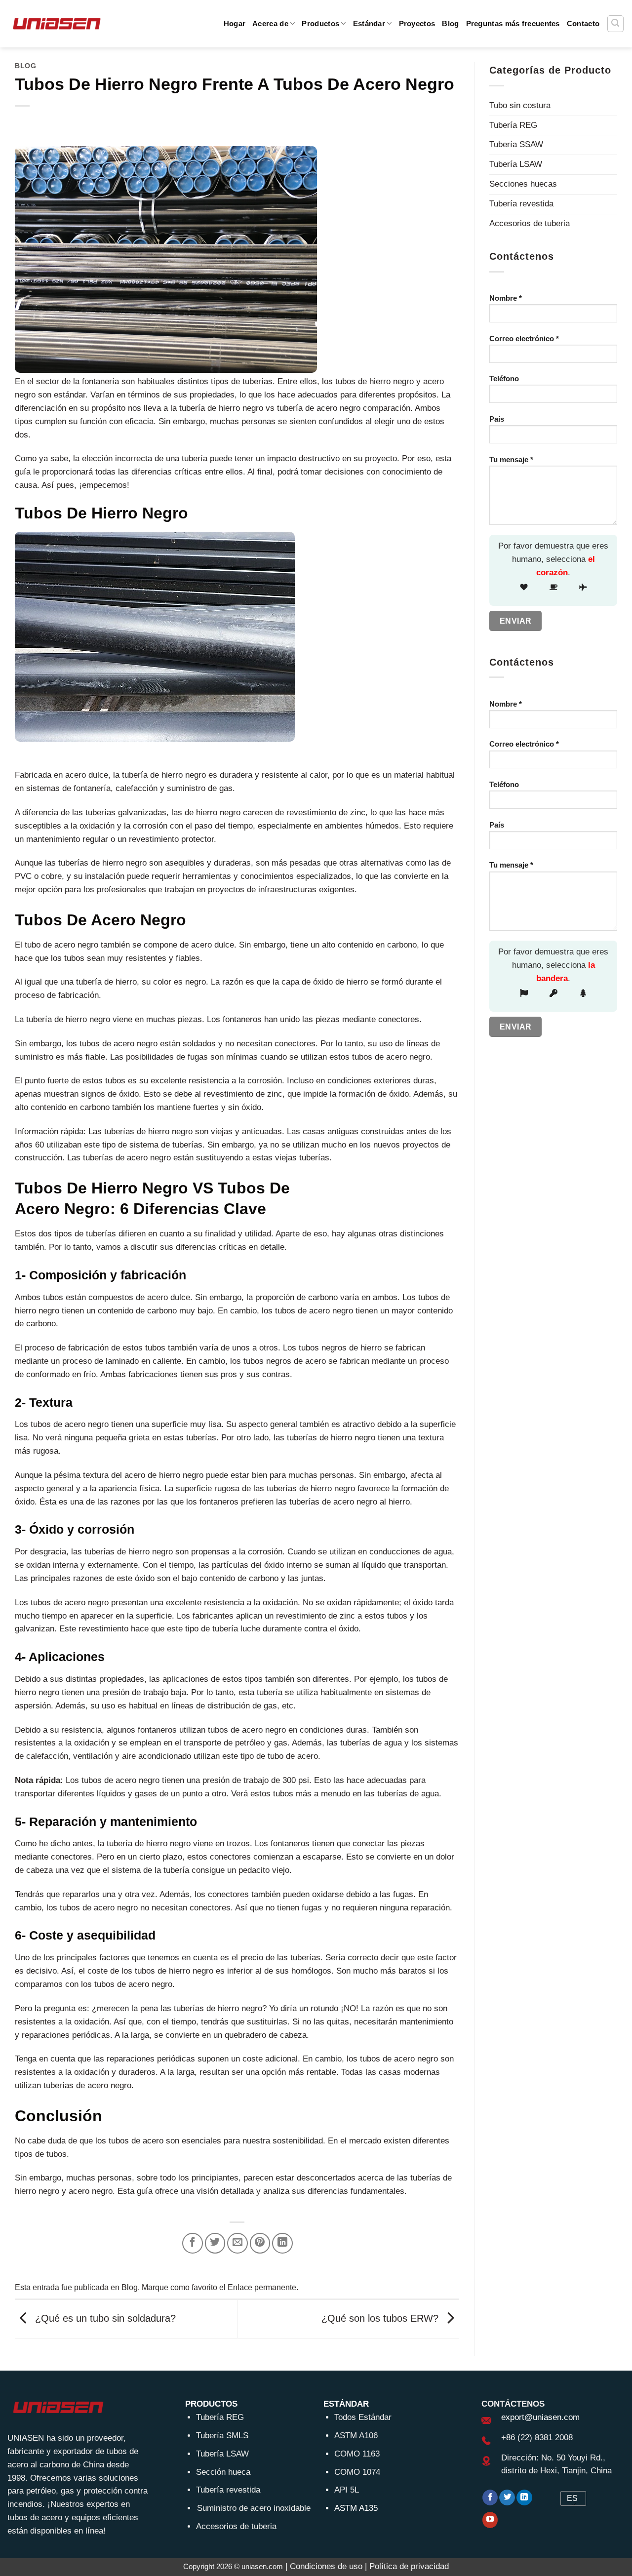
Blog (450, 23)
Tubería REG (513, 125)
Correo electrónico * (524, 338)
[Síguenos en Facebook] (490, 2498)
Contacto (583, 23)
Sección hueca (223, 2472)
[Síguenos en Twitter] (507, 2498)
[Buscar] (616, 24)
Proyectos (417, 23)
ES (572, 2498)
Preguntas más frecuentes (513, 23)
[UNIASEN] (57, 23)
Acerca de (270, 23)
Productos (320, 23)
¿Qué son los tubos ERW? (381, 2318)
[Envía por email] (237, 2243)
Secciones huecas (523, 184)
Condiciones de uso (326, 2566)
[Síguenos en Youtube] (490, 2520)
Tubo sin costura (520, 105)
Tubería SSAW (516, 144)
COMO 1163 (357, 2454)
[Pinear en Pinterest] (260, 2243)
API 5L (347, 2490)
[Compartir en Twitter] (215, 2243)
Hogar (235, 23)
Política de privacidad (409, 2566)
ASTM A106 (356, 2436)
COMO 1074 (357, 2472)
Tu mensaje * (511, 459)
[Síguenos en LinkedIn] (524, 2498)
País (497, 419)
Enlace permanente (262, 2287)
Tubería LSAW (516, 164)
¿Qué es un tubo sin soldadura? (104, 2318)
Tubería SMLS (222, 2436)
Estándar (369, 23)
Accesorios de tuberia (530, 223)
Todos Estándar (363, 2417)
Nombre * (506, 298)
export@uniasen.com (540, 2417)
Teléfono (504, 378)
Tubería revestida (521, 204)
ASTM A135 (356, 2508)
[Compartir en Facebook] (193, 2243)
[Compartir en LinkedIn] (282, 2243)
